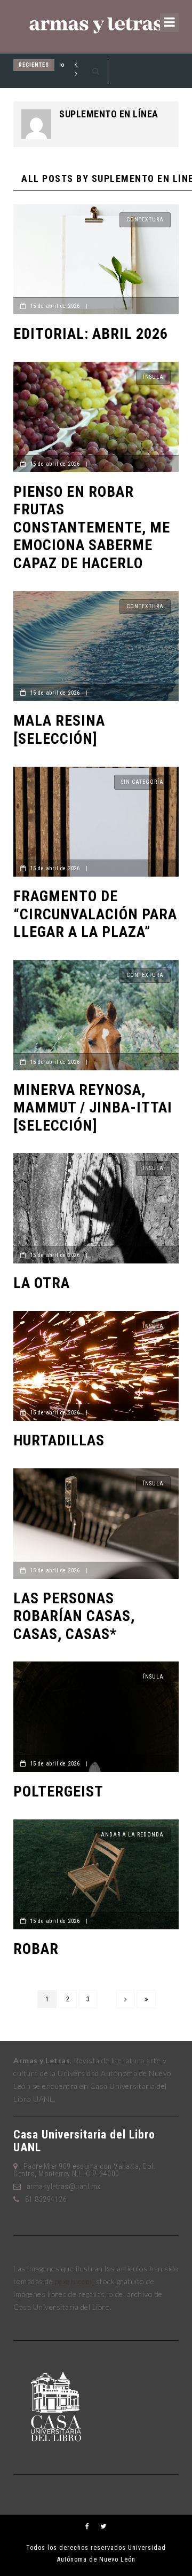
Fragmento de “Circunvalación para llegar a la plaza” (95, 914)
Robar (36, 1949)
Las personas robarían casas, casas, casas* (74, 1616)
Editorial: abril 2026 (91, 334)
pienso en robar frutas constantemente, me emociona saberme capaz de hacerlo (92, 527)
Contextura (145, 220)
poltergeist (58, 1791)
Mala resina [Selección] (59, 730)
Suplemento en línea (109, 114)
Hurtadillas (59, 1440)
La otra (42, 1283)
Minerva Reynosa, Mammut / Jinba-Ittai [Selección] (93, 1108)
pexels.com (74, 2281)
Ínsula (153, 377)
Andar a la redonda (132, 1835)
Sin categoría (142, 782)
